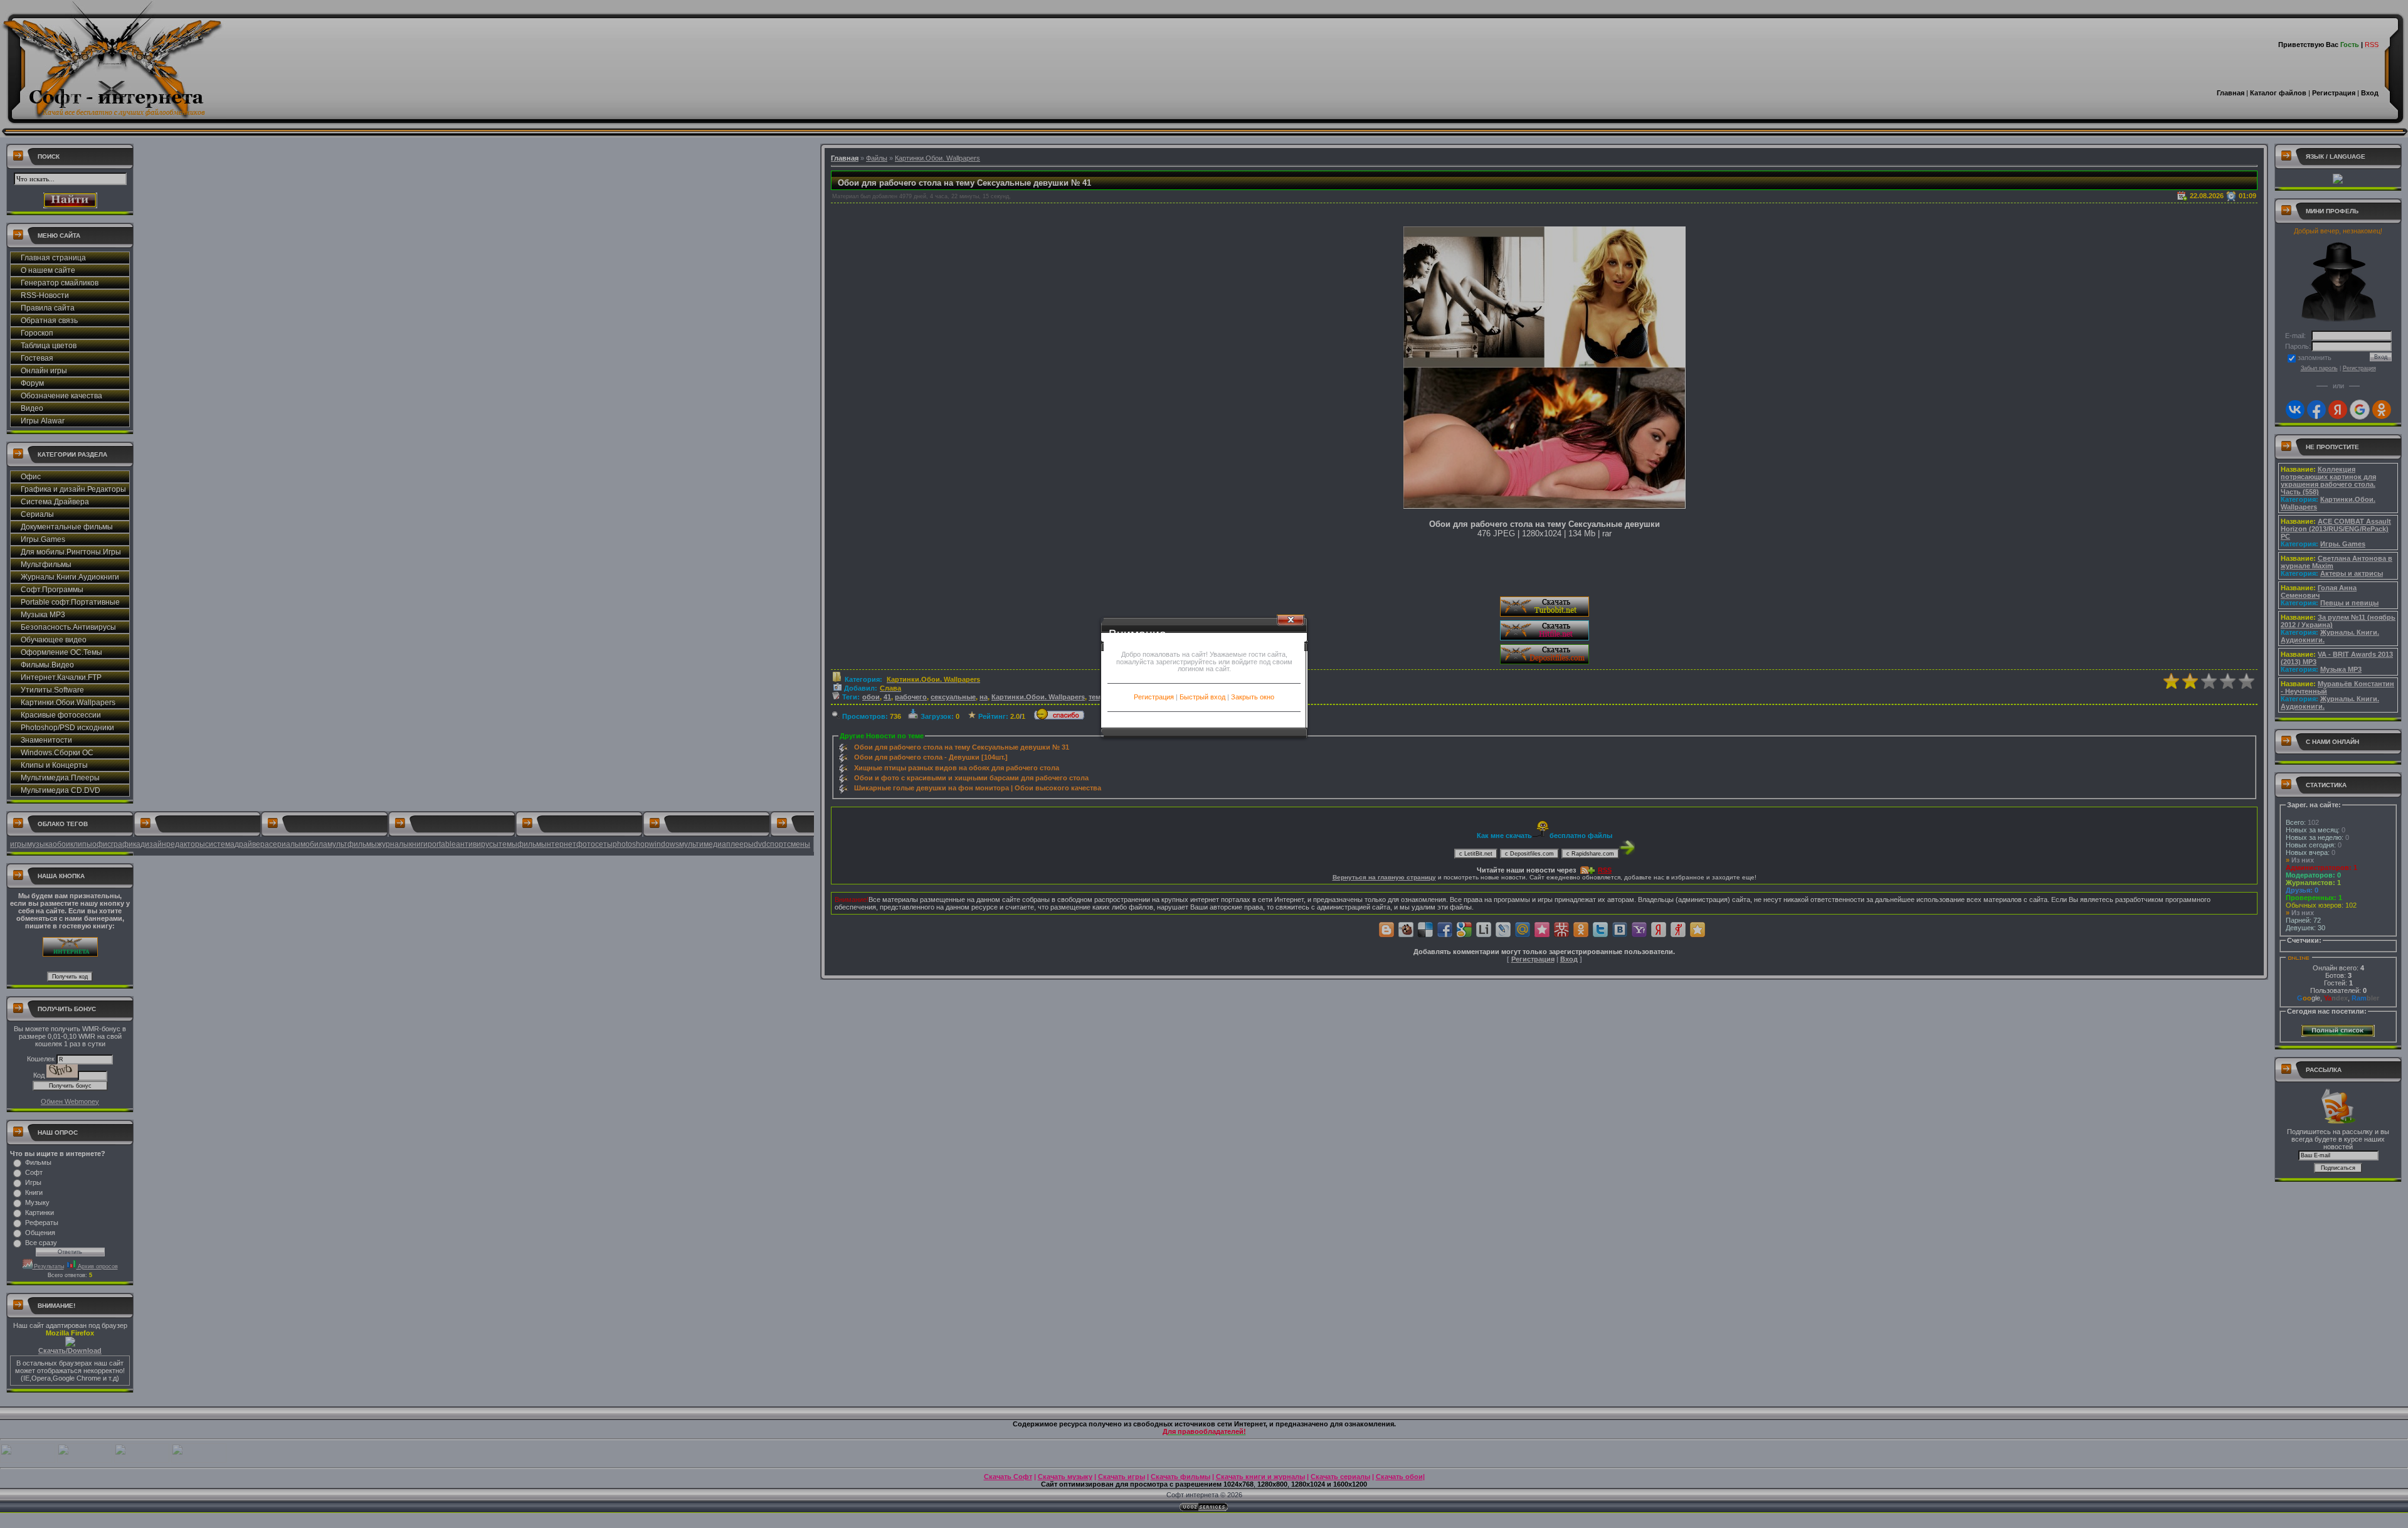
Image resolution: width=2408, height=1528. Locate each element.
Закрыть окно (1253, 697)
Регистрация (1154, 697)
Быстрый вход (1202, 697)
